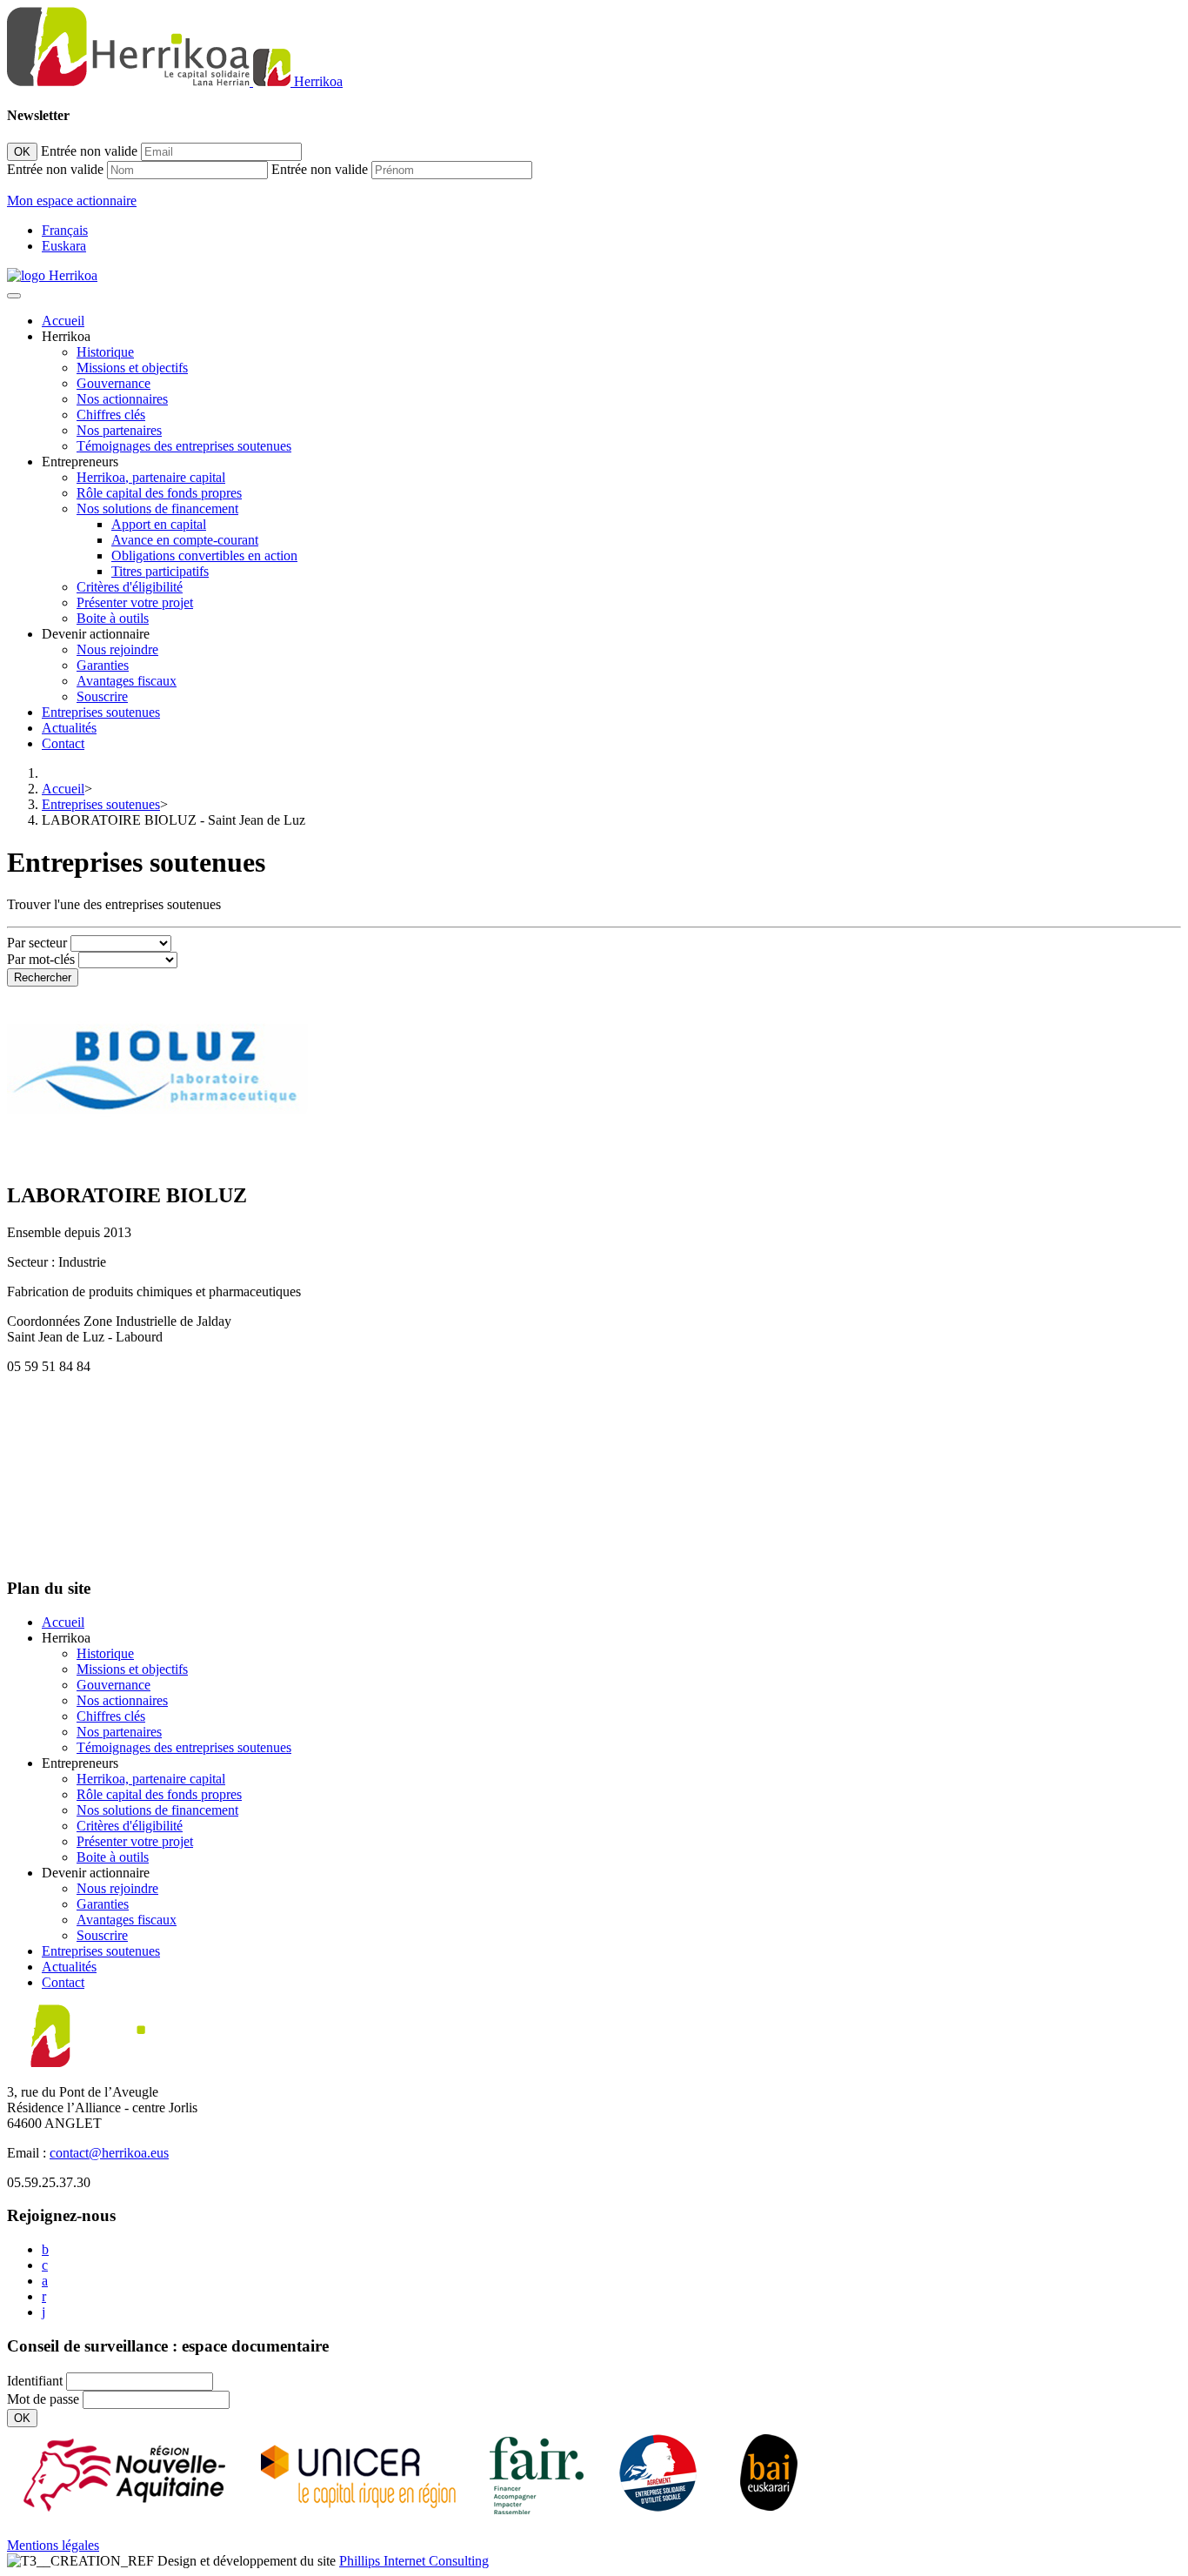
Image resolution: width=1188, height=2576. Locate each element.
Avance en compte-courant (185, 540)
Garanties (103, 665)
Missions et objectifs (132, 368)
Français (65, 230)
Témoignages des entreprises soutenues (184, 446)
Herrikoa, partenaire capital (151, 477)
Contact (63, 743)
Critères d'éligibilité (130, 587)
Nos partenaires (119, 430)
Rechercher (43, 977)
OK (22, 152)
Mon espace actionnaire (72, 201)
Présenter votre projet (135, 602)
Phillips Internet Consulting (414, 2561)
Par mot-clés (41, 959)
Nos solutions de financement (157, 509)
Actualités (69, 728)
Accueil (63, 321)
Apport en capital (159, 524)
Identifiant (35, 2381)
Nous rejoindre (117, 649)
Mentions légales (53, 2545)
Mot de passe (43, 2399)
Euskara (64, 246)
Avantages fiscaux (127, 681)
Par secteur (37, 943)
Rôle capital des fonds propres (159, 493)
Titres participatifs (160, 571)
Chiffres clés (111, 415)
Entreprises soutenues (101, 712)
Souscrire (102, 696)
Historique (105, 352)
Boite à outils (113, 618)
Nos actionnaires (122, 399)
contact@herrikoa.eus (109, 2153)
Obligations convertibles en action (204, 555)
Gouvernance (113, 383)
